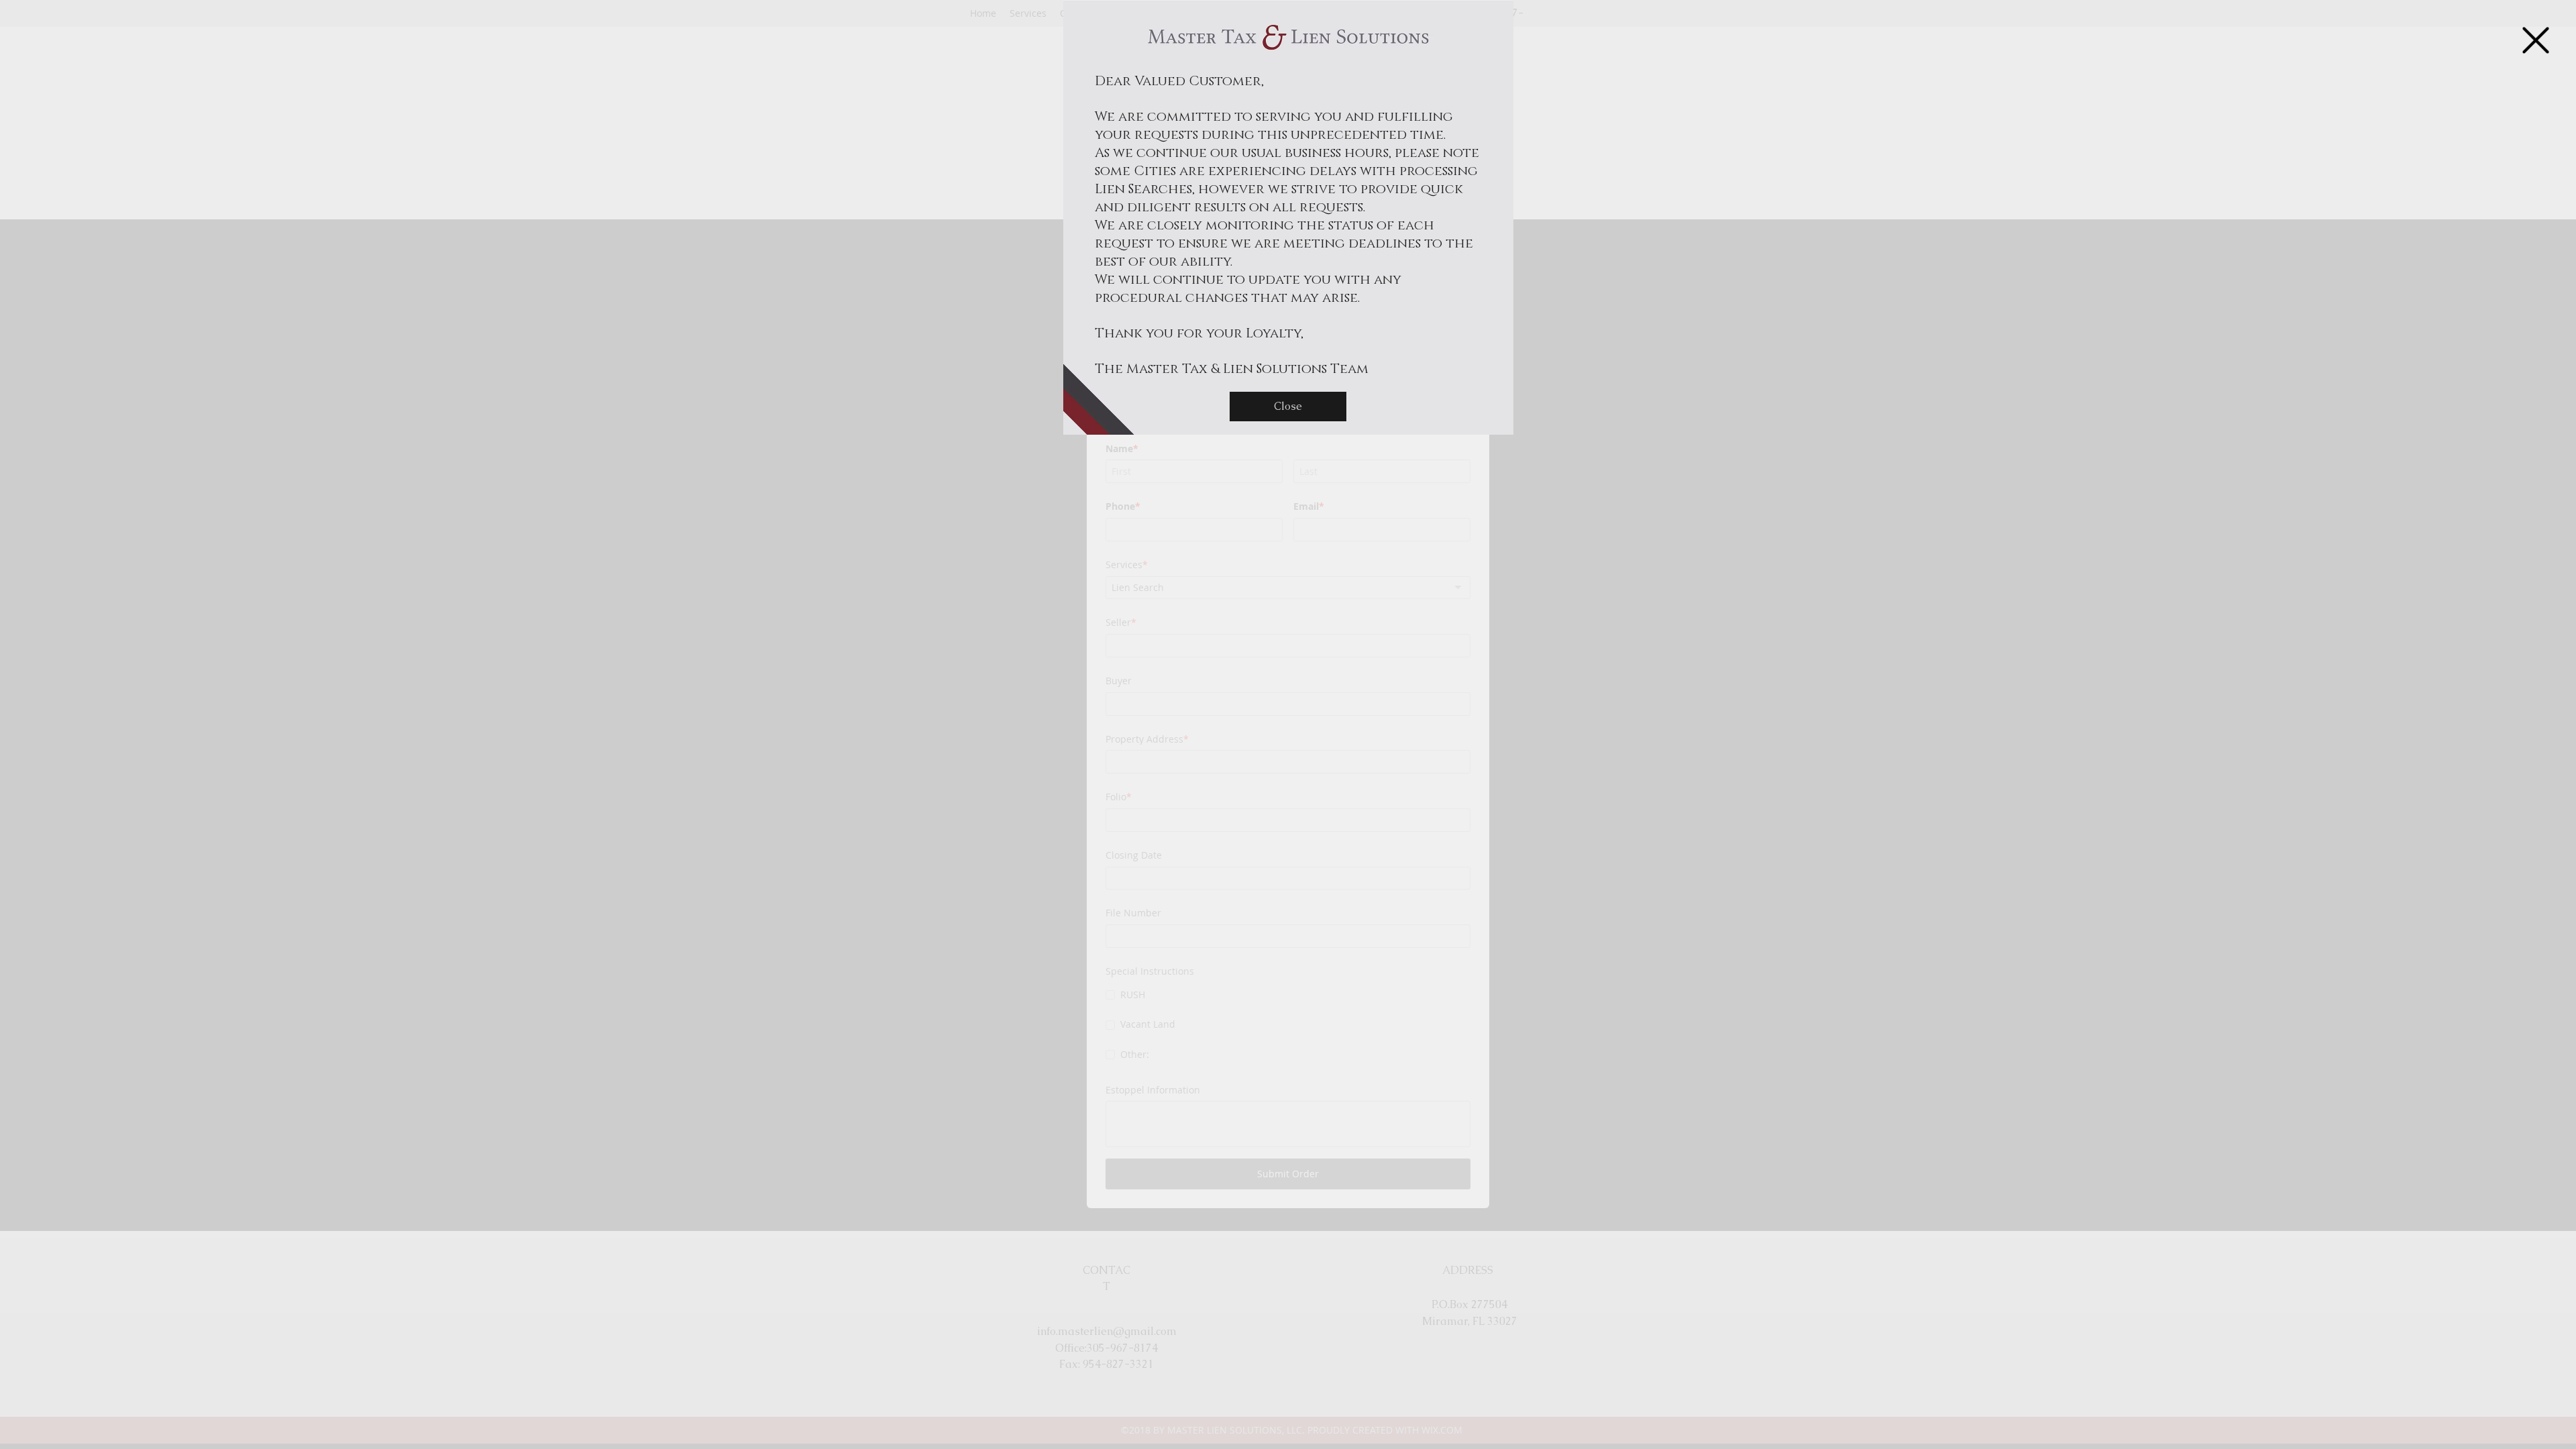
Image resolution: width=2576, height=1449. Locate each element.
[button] (2536, 40)
